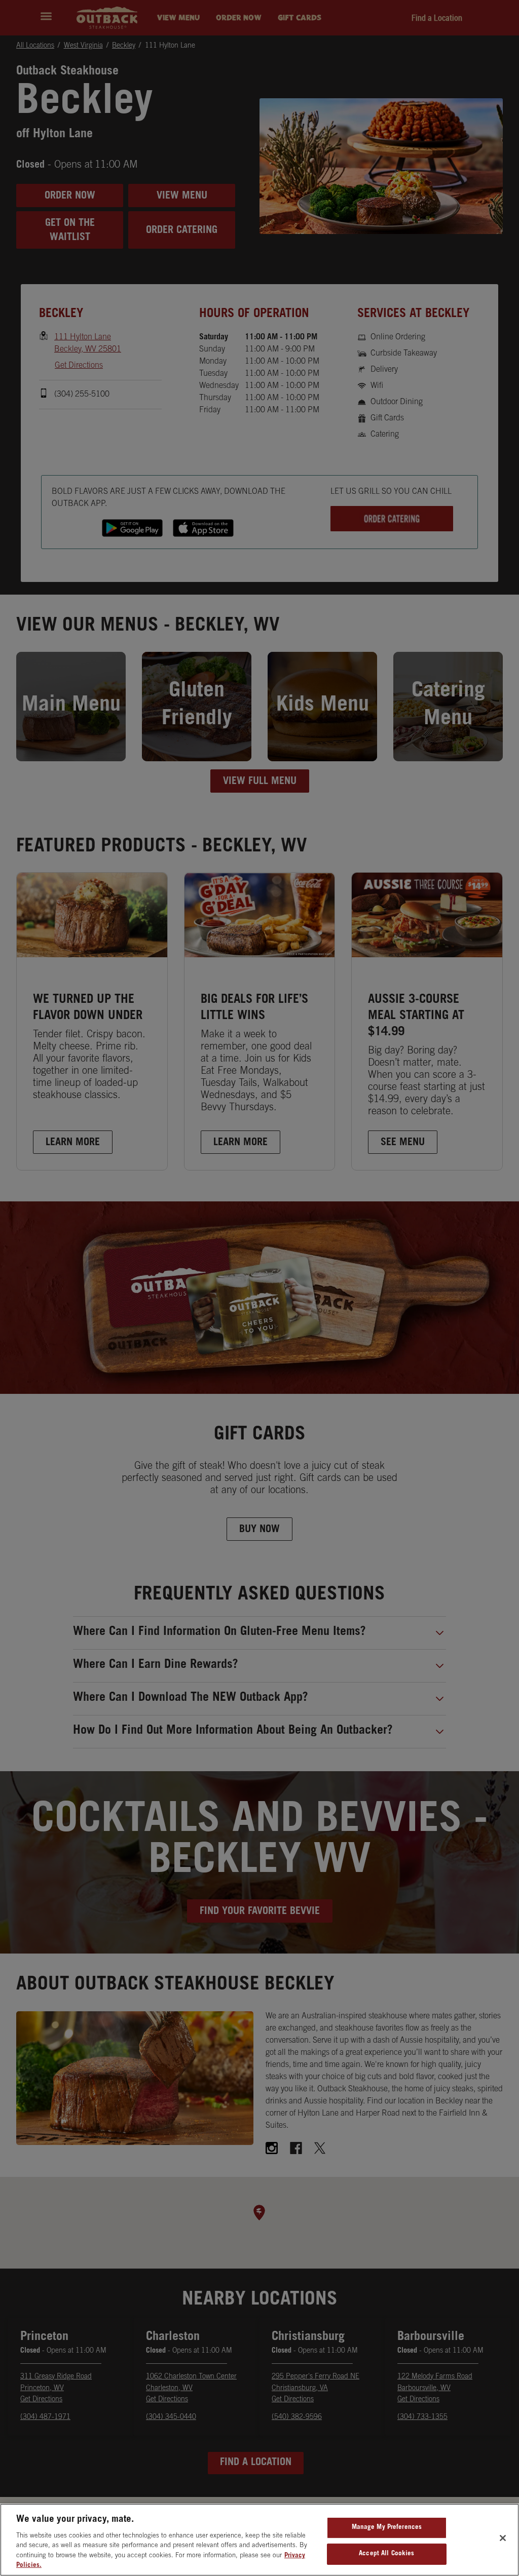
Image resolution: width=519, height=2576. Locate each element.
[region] (259, 2540)
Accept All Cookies (386, 2554)
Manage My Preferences (387, 2528)
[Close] (503, 2538)
